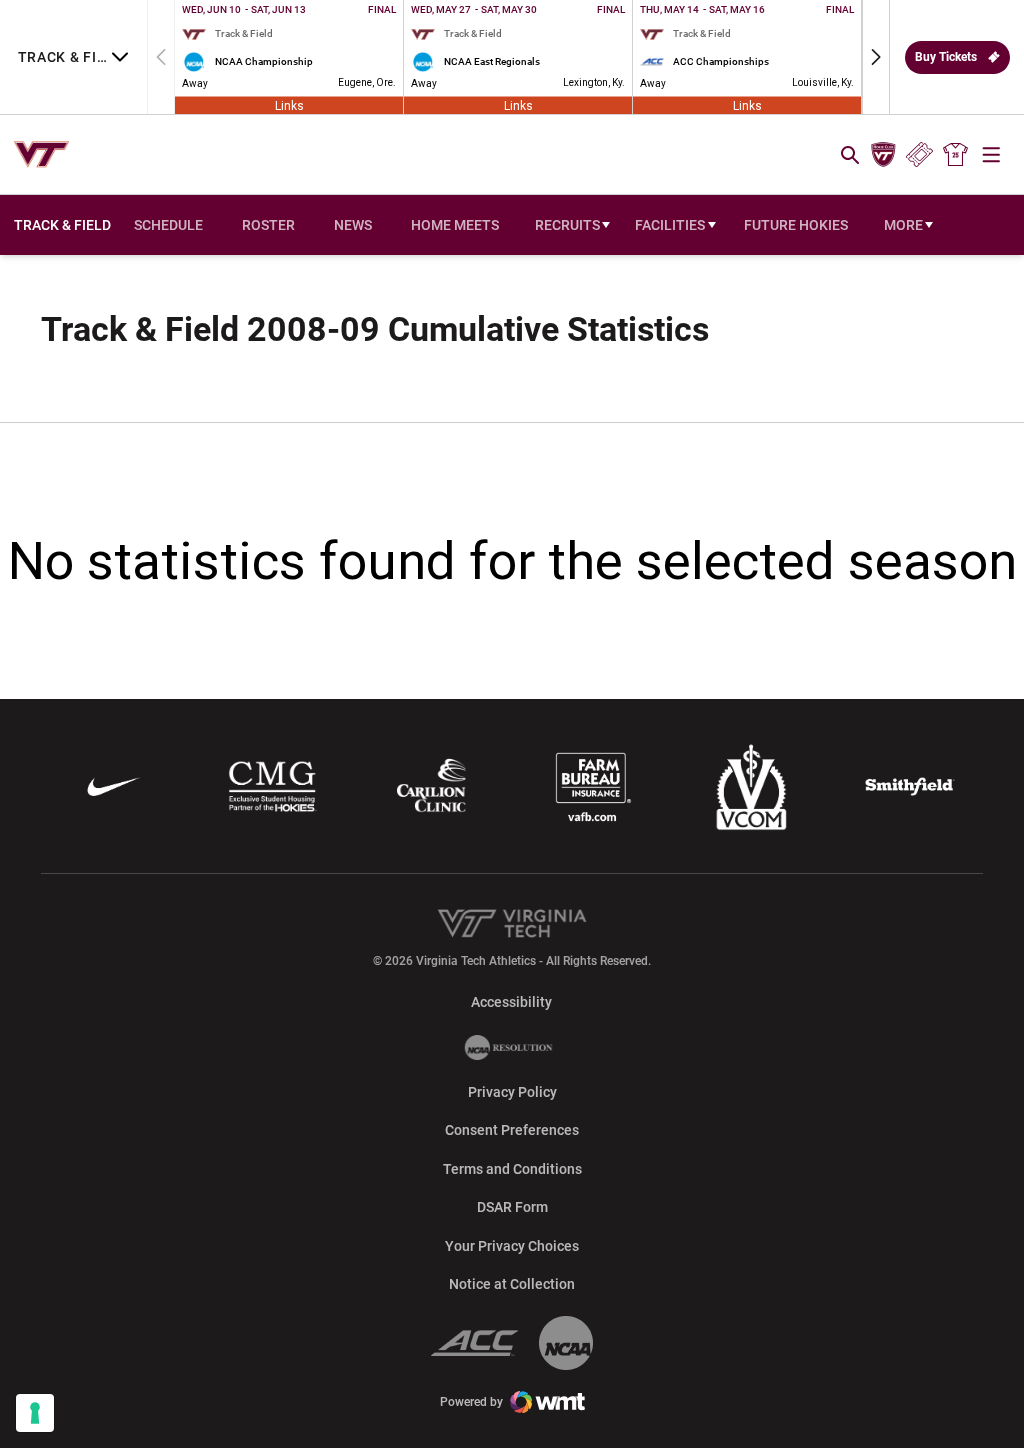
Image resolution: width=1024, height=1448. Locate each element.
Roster (268, 225)
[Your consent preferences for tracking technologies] (35, 1413)
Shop (956, 155)
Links (289, 105)
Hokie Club (883, 155)
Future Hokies (796, 225)
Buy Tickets (946, 57)
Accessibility (511, 1001)
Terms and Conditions (512, 1169)
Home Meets (455, 225)
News (353, 225)
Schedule (168, 225)
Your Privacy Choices (512, 1246)
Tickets (919, 155)
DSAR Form (512, 1207)
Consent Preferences (512, 1130)
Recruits (567, 225)
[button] (876, 57)
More (903, 225)
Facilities (670, 225)
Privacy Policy (512, 1092)
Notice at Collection (512, 1284)
